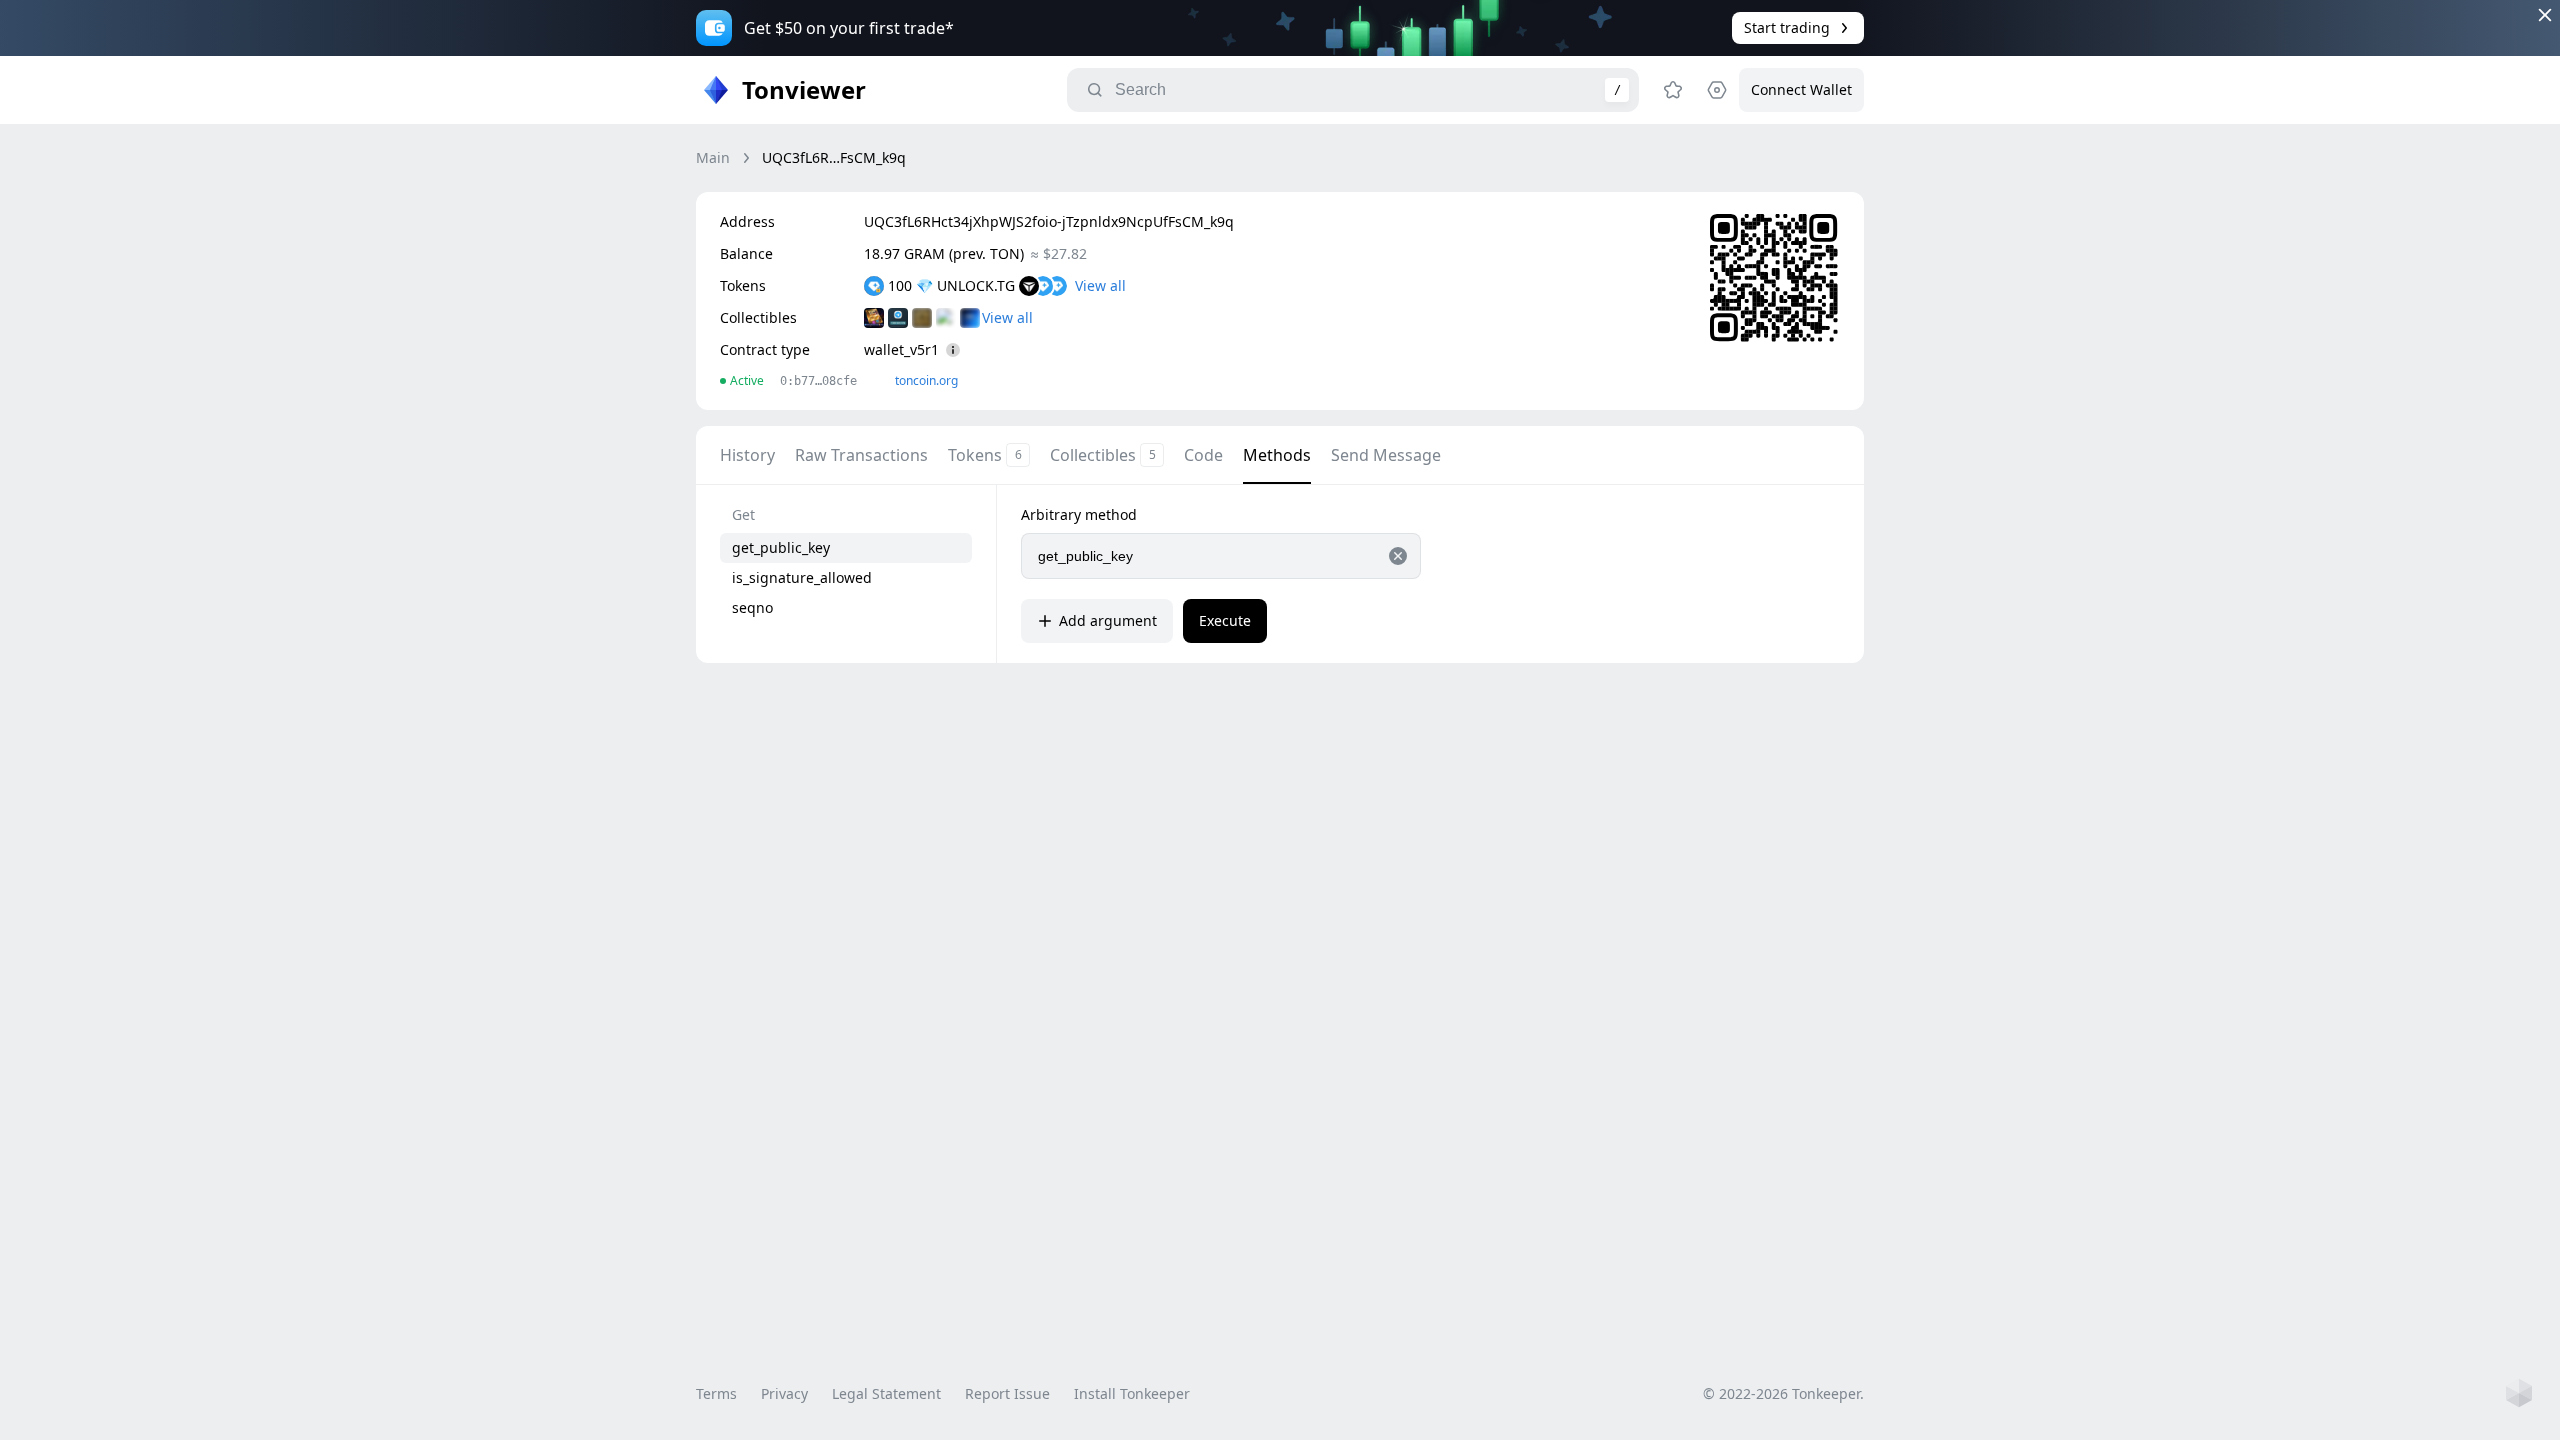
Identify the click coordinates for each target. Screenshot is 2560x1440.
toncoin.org (926, 380)
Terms (716, 1393)
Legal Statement (886, 1393)
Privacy (784, 1393)
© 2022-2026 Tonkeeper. (1783, 1393)
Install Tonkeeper (1132, 1393)
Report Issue (1007, 1393)
